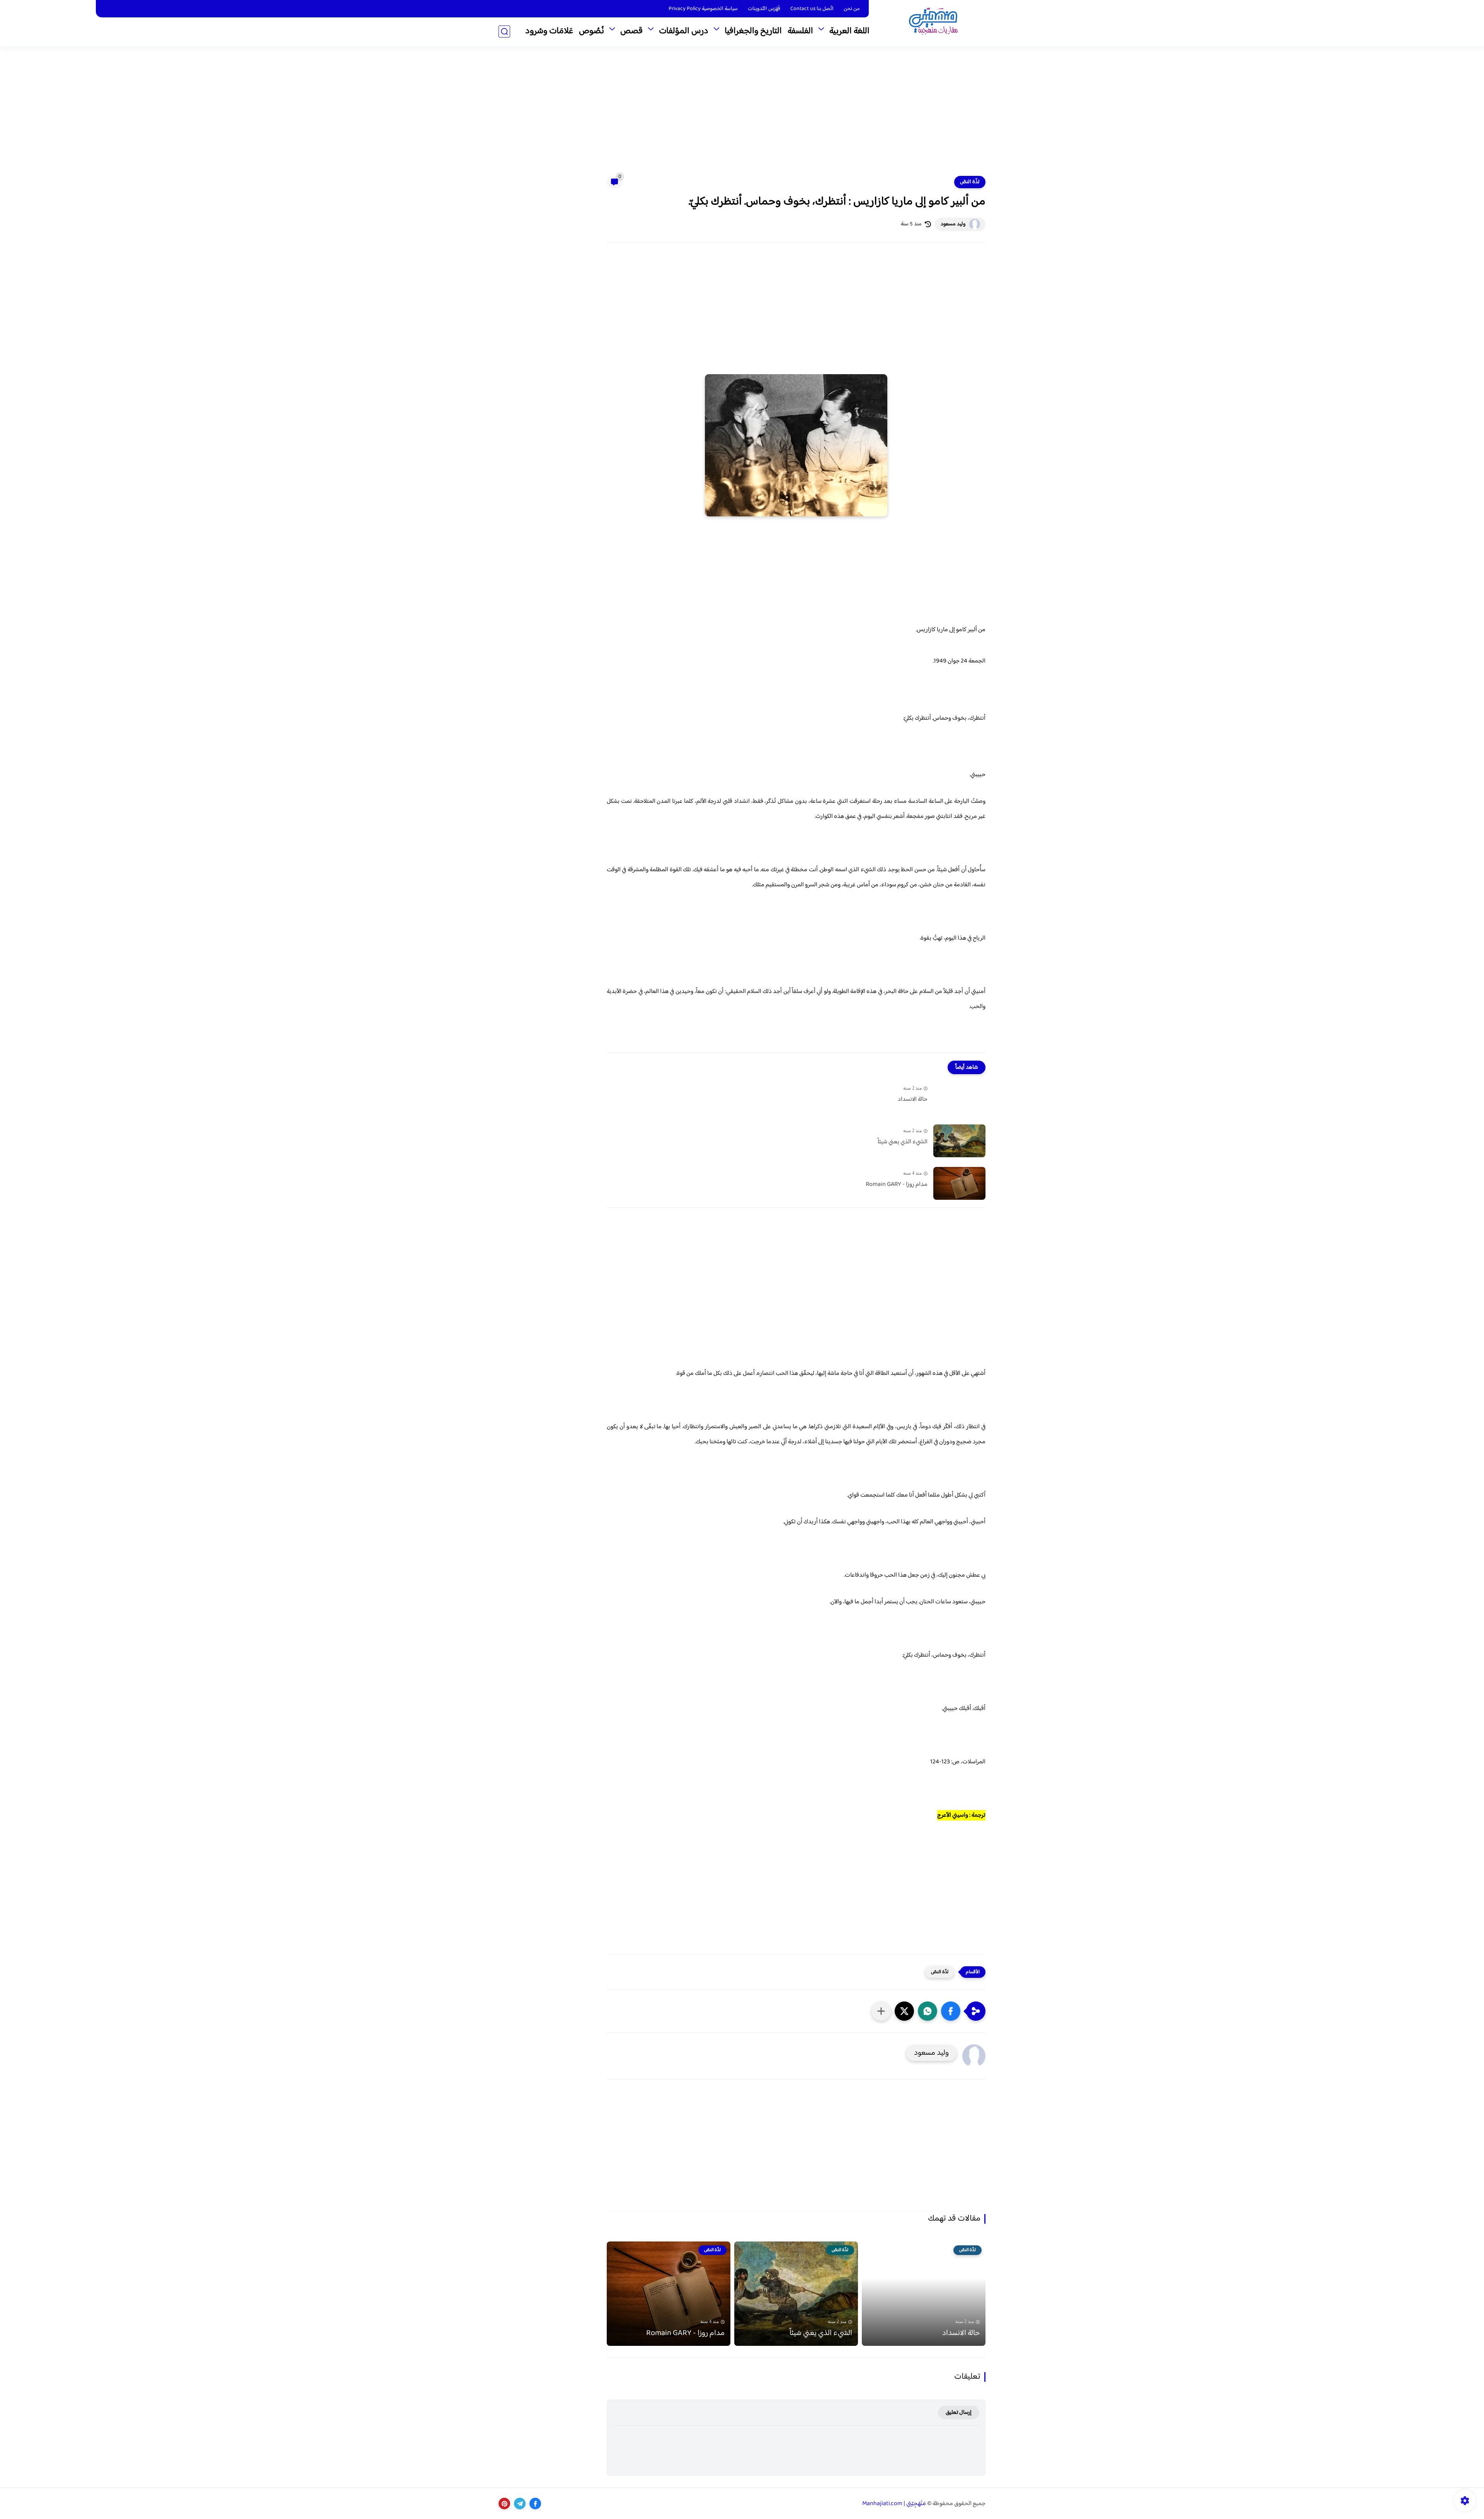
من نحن (852, 9)
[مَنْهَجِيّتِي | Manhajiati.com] (933, 23)
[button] (951, 2011)
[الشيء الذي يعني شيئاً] (959, 1141)
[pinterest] (504, 2504)
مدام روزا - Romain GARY (897, 1185)
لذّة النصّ (970, 182)
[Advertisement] (742, 116)
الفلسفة (800, 31)
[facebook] (535, 2504)
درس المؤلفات (684, 31)
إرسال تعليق (959, 2413)
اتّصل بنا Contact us (812, 9)
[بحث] (504, 32)
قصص (631, 31)
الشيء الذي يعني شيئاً (903, 1142)
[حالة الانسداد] (959, 1098)
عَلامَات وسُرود (549, 31)
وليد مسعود (953, 224)
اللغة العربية (849, 31)
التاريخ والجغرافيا (753, 31)
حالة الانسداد (913, 1100)
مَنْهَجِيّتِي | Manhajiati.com (894, 2504)
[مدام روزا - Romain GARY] (959, 1183)
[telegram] (520, 2504)
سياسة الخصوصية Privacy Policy (703, 9)
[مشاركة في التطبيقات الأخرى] (881, 2011)
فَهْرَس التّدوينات (764, 9)
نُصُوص (591, 31)
